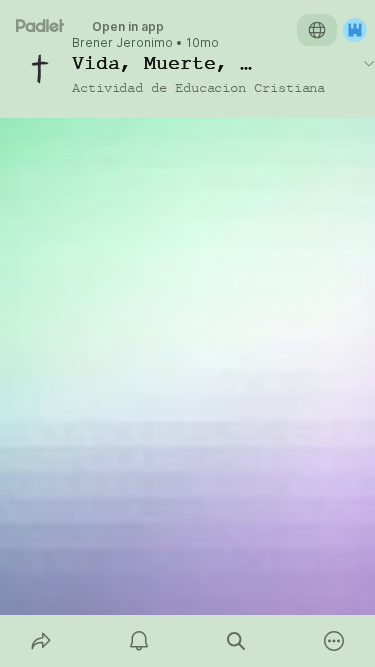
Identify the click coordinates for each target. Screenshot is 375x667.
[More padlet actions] (334, 641)
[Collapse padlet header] (369, 63)
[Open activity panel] (139, 641)
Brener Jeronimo (122, 43)
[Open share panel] (41, 641)
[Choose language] (317, 30)
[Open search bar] (237, 641)
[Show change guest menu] (355, 30)
